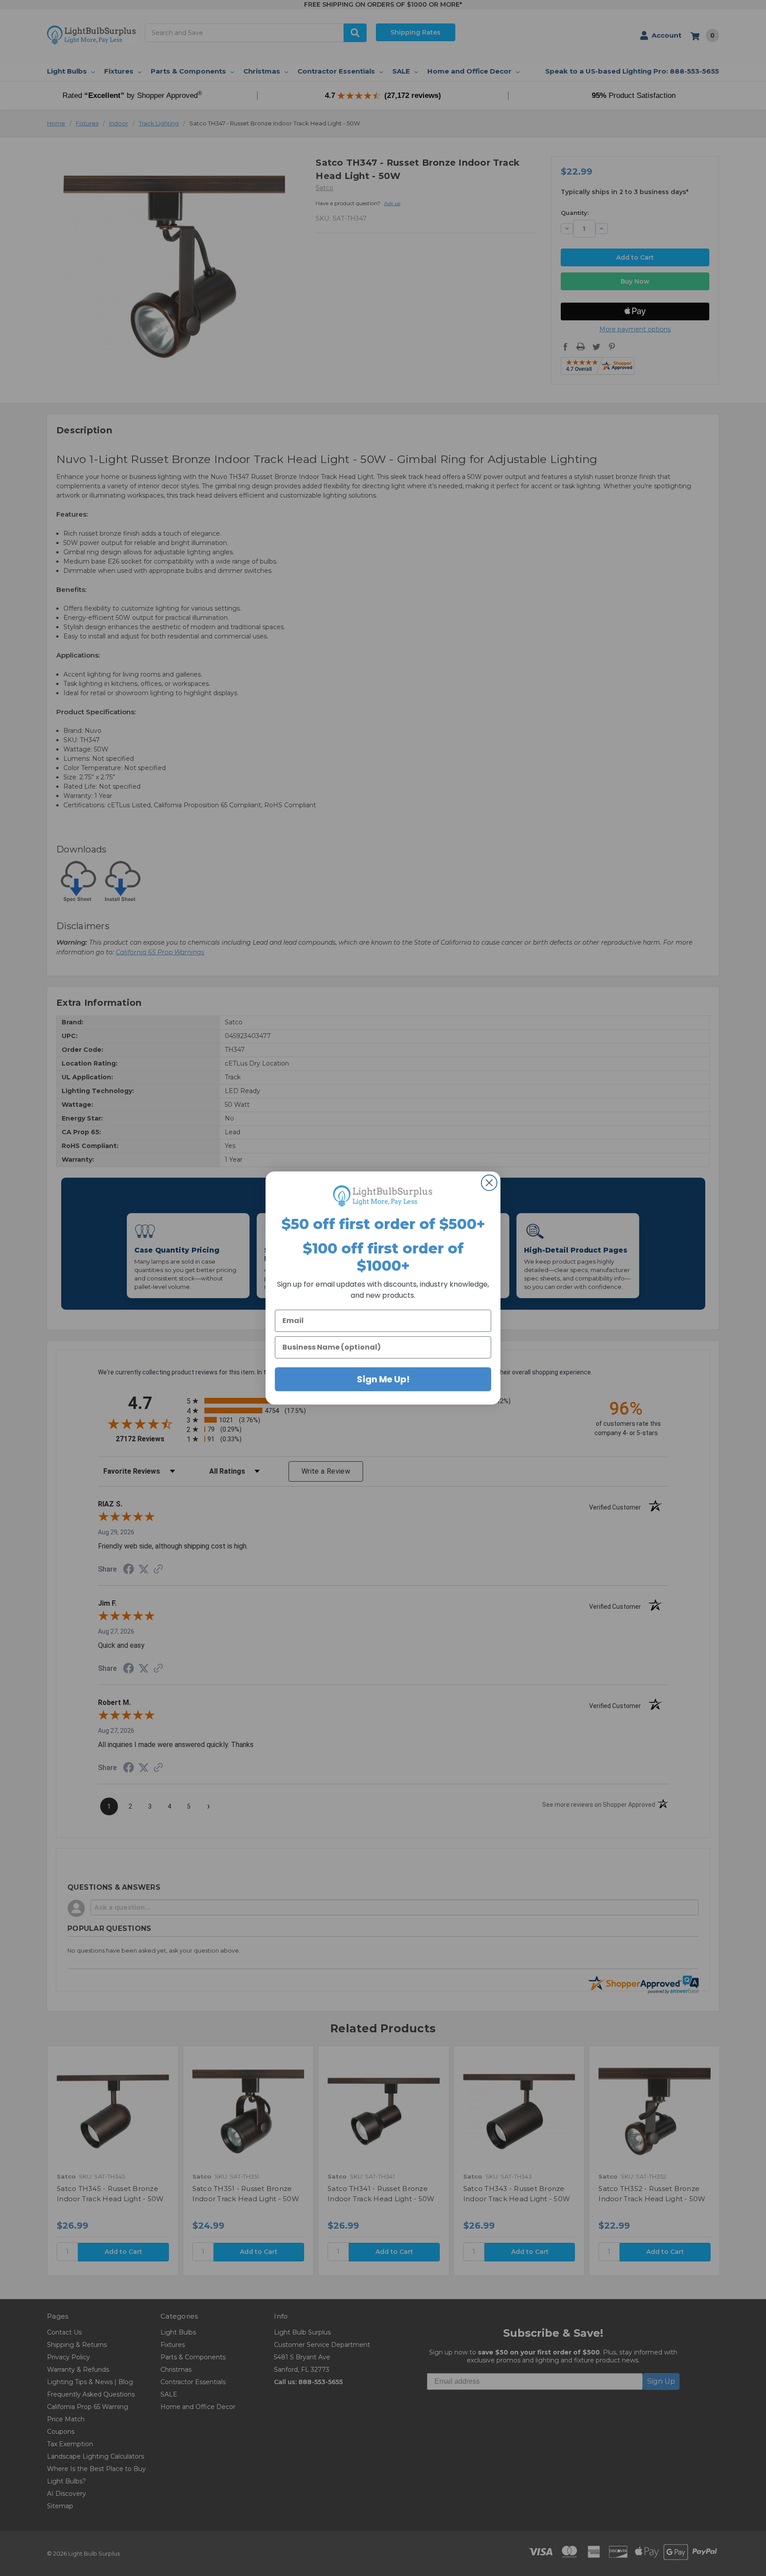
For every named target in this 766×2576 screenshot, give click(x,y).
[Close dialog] (489, 1183)
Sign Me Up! (383, 1379)
